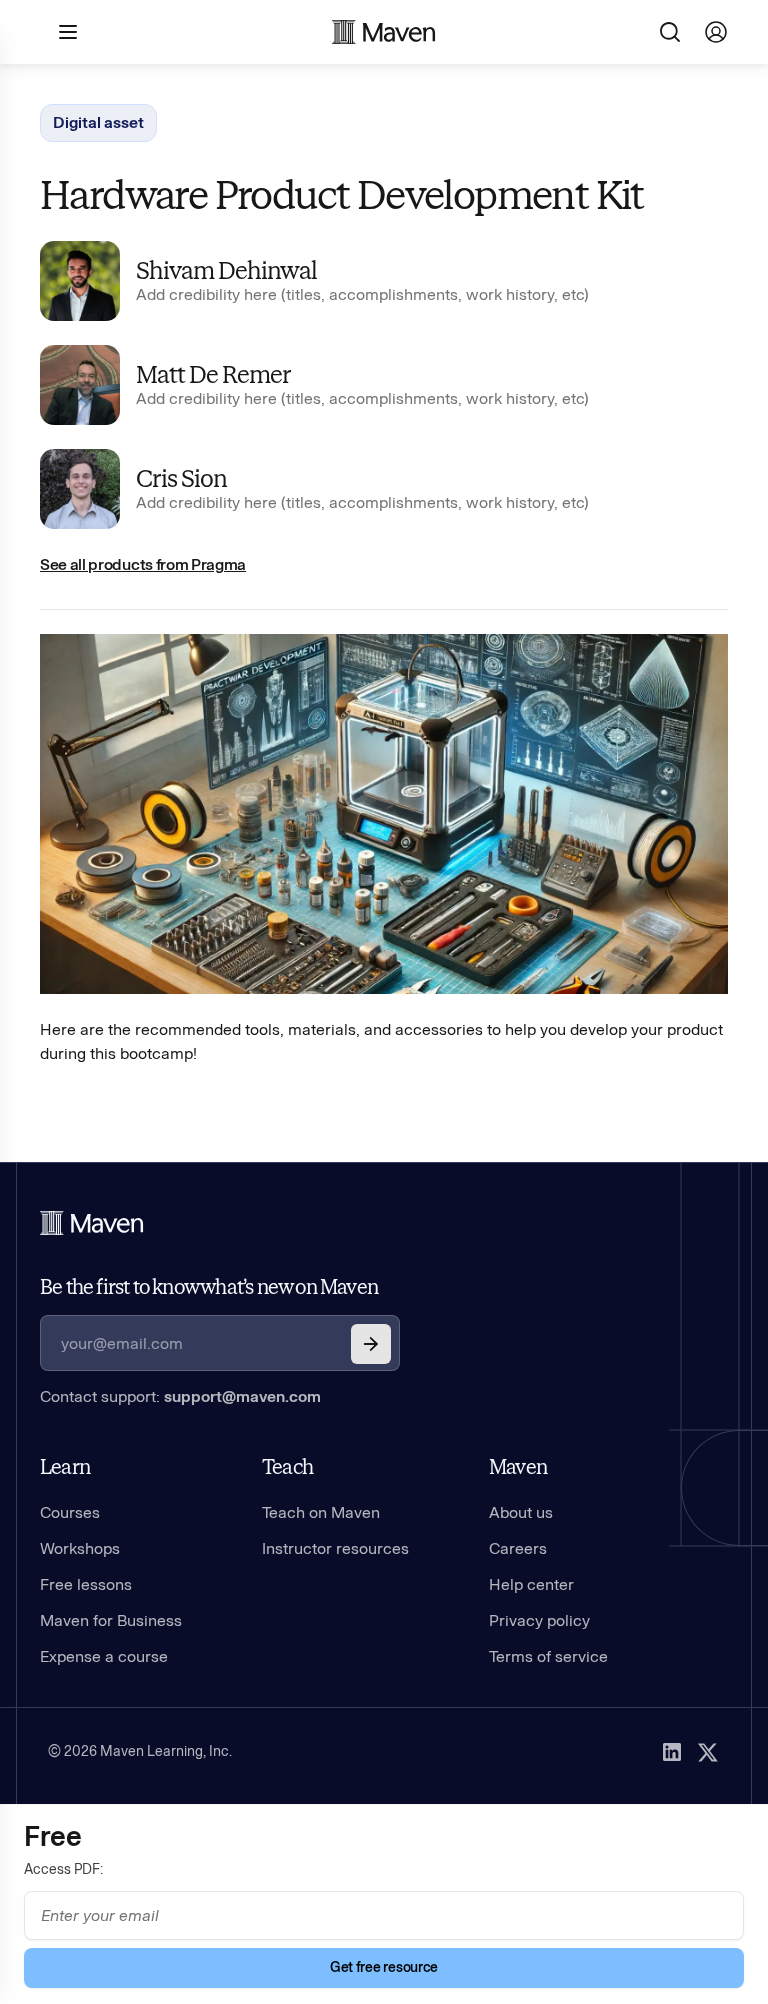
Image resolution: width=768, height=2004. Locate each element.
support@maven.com (242, 1396)
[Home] (92, 1223)
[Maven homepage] (384, 32)
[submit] (371, 1344)
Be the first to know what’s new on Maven (209, 1287)
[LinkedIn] (672, 1752)
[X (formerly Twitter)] (708, 1752)
